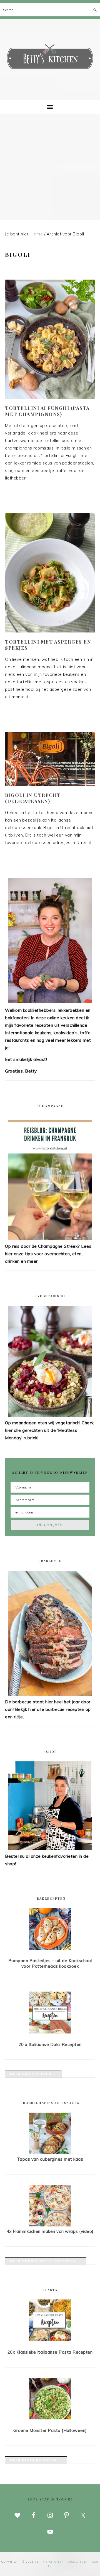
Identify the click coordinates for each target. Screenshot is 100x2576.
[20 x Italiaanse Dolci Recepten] (50, 2013)
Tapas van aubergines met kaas (50, 2159)
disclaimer (78, 2562)
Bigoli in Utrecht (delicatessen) (33, 798)
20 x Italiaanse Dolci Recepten (50, 2044)
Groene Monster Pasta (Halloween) (50, 2430)
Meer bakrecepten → (33, 2074)
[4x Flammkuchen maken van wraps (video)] (50, 2225)
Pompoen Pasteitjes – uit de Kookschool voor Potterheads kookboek (50, 1963)
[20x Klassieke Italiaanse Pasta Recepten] (50, 2321)
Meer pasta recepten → (36, 2460)
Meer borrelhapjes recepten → (46, 2261)
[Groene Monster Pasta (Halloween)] (50, 2400)
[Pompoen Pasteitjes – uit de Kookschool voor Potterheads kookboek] (50, 1930)
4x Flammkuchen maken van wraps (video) (50, 2231)
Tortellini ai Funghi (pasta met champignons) (47, 411)
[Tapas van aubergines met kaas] (50, 2153)
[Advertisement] (50, 167)
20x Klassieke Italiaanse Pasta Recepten (50, 2352)
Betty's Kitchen (50, 58)
